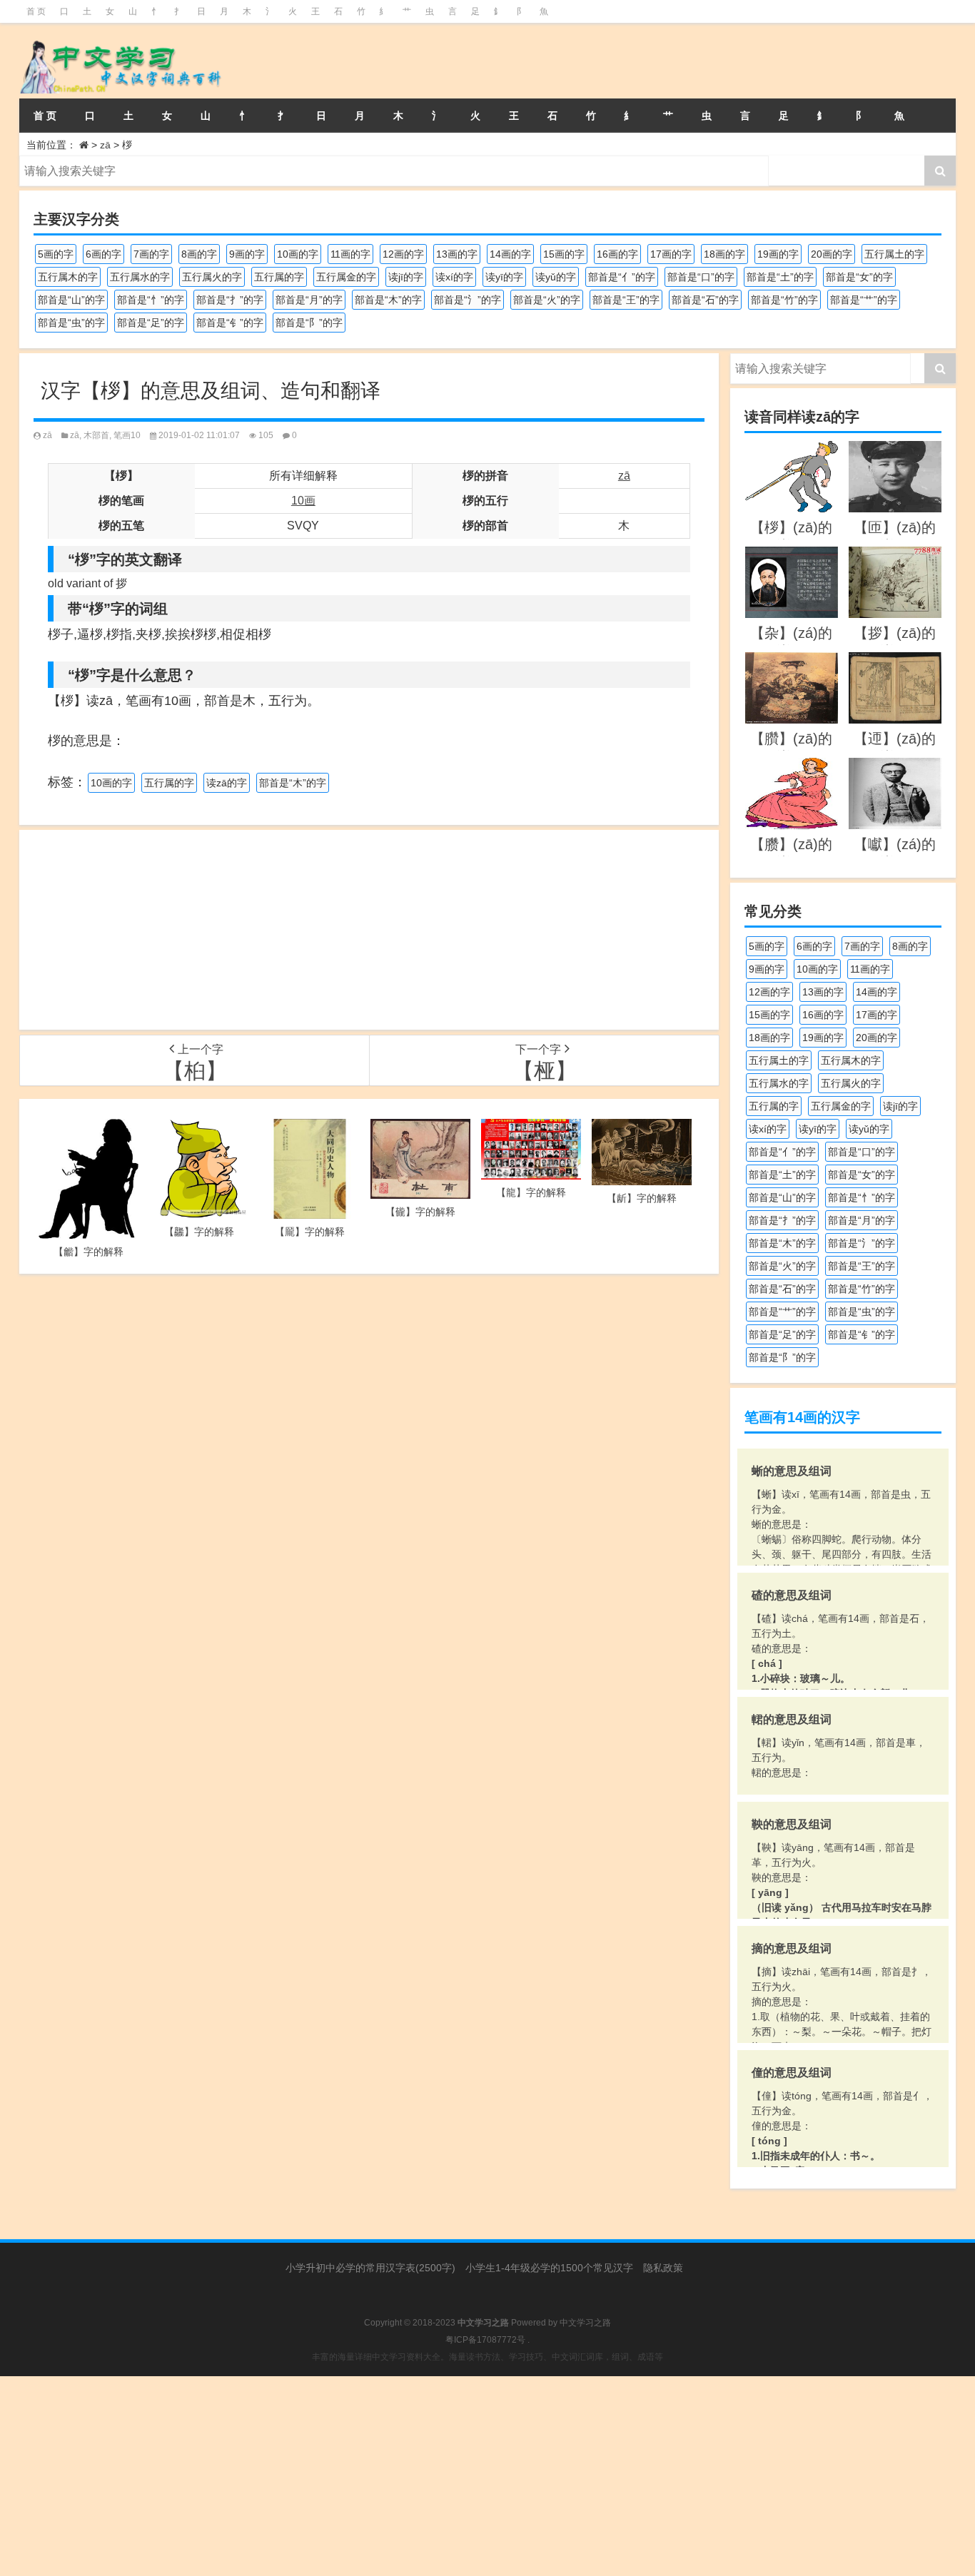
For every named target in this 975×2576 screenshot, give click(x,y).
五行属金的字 (346, 277)
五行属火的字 (212, 277)
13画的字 (457, 254)
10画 (303, 501)
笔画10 (127, 435)
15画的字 (564, 254)
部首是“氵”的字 (468, 300)
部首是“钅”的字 (230, 323)
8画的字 (199, 254)
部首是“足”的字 (151, 323)
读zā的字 (227, 783)
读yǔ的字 (556, 277)
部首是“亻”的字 (622, 277)
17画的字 (671, 254)
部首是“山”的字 (71, 300)
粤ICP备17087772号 (485, 2340)
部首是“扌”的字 (230, 300)
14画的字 (510, 254)
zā (105, 145)
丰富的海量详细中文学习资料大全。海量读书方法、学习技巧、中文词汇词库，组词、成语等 (487, 2357)
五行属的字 (279, 277)
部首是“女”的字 (859, 277)
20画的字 (832, 254)
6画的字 (103, 254)
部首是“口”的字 (701, 277)
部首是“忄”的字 (151, 300)
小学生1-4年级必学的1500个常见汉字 (549, 2268)
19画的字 (778, 254)
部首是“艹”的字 (864, 300)
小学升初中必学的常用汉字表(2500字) (370, 2268)
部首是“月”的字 (309, 300)
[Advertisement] (369, 930)
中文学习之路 (585, 2323)
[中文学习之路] (165, 61)
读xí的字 (454, 277)
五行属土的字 (894, 254)
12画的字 (403, 254)
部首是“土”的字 (780, 277)
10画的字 (298, 254)
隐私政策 (663, 2268)
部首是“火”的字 (547, 300)
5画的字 (56, 254)
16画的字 (617, 254)
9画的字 (247, 254)
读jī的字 (406, 277)
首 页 (36, 11)
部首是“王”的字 (626, 300)
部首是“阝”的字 (309, 323)
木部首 (96, 435)
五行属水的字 (140, 277)
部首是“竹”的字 (784, 300)
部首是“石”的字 (705, 300)
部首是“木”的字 (388, 300)
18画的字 (724, 254)
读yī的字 (504, 277)
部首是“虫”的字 (71, 323)
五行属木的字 (68, 277)
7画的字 (151, 254)
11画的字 (350, 254)
